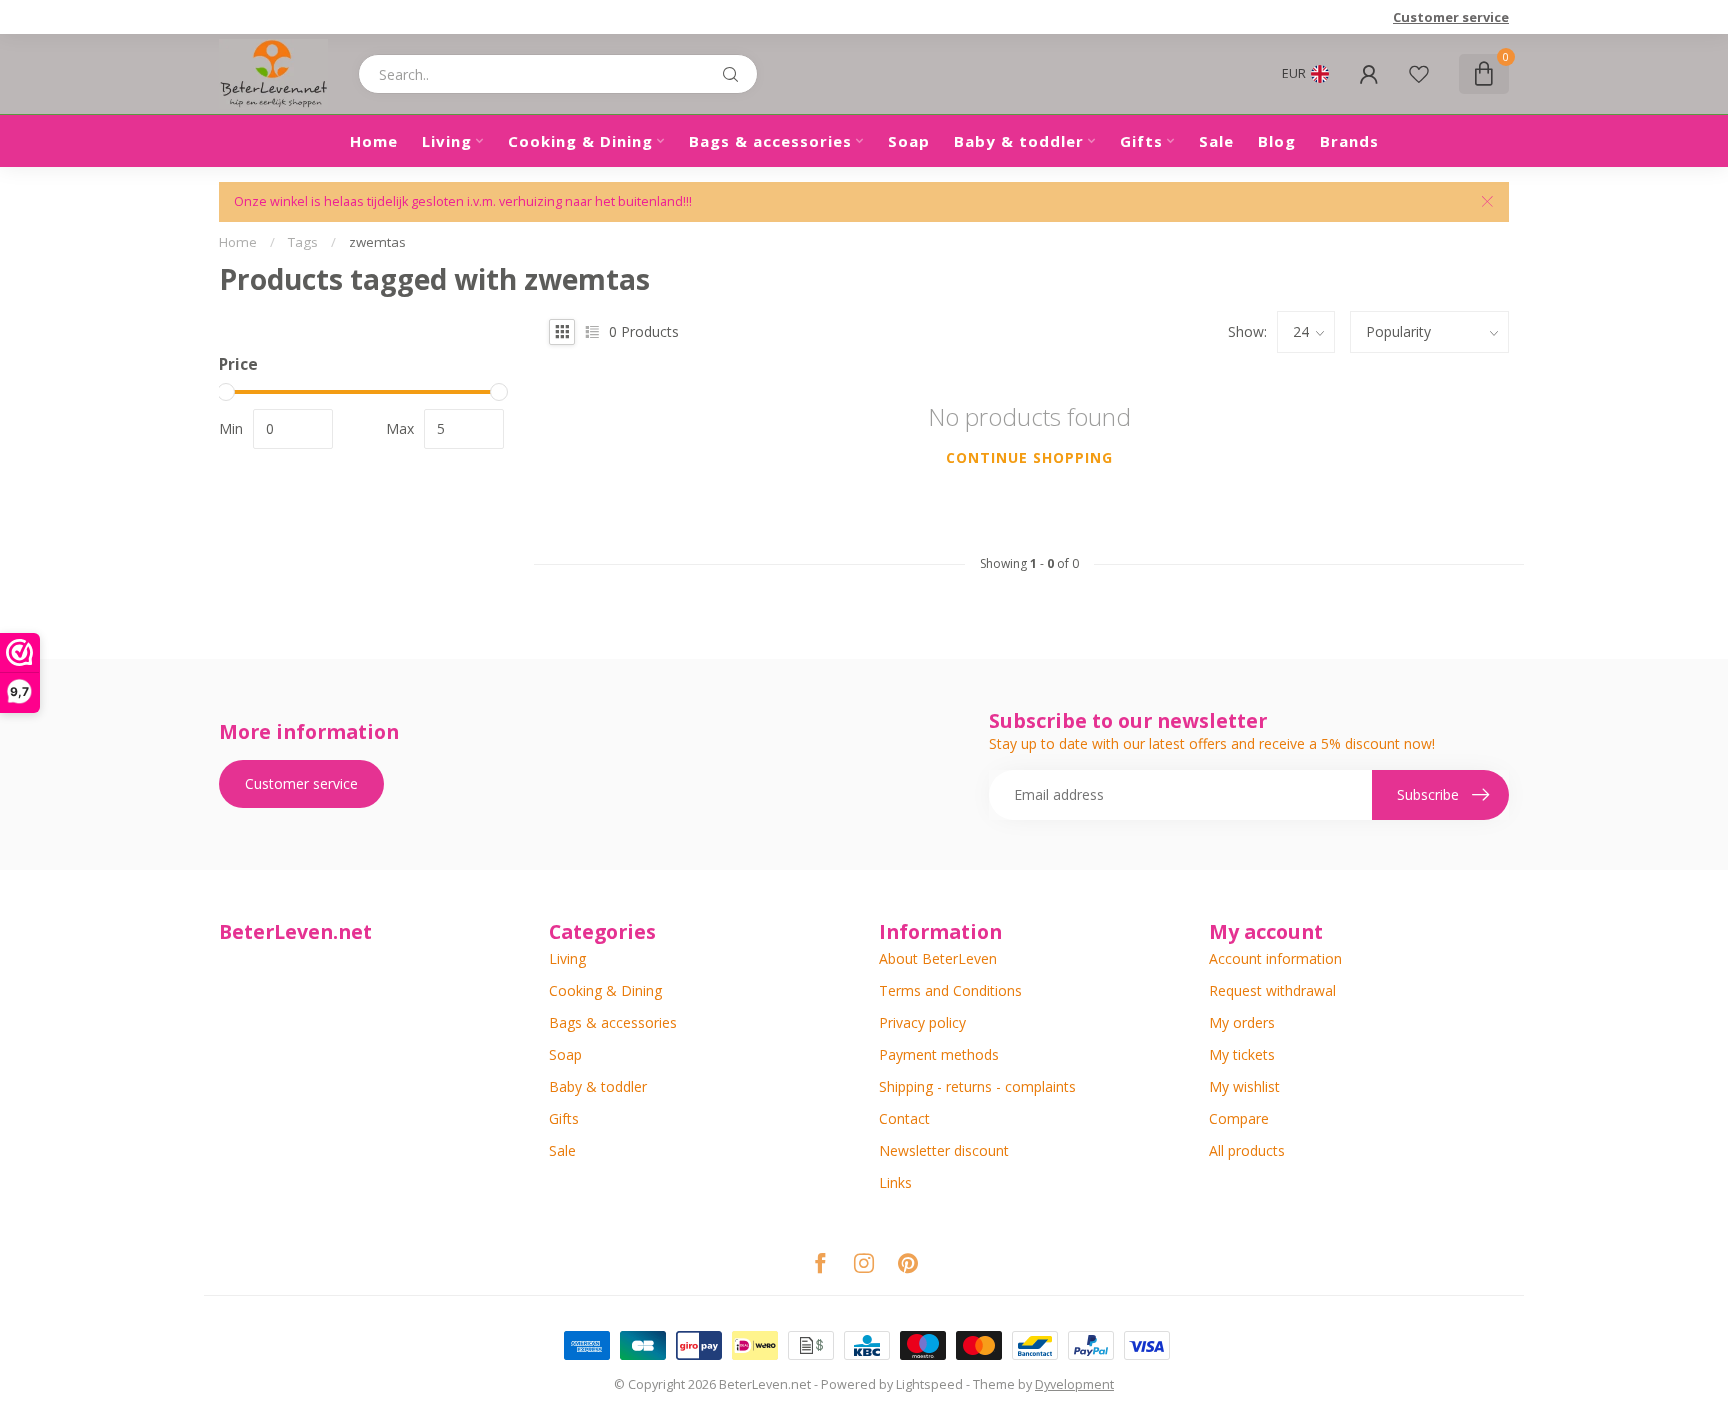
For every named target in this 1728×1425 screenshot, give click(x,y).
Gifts (1141, 141)
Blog (1277, 141)
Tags (303, 242)
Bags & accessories (770, 141)
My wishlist (1244, 1086)
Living (447, 141)
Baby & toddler (1019, 141)
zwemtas (377, 242)
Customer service (1451, 17)
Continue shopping (1029, 457)
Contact (904, 1118)
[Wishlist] (1419, 74)
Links (895, 1182)
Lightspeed (929, 1384)
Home (374, 141)
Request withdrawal (1272, 990)
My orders (1242, 1022)
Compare (1239, 1118)
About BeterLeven (938, 958)
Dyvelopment (1074, 1384)
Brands (1349, 141)
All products (1247, 1150)
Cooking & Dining (580, 141)
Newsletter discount (944, 1150)
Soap (909, 141)
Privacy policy (922, 1022)
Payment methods (939, 1054)
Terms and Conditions (950, 990)
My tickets (1242, 1054)
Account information (1275, 958)
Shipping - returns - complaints (977, 1086)
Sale (1216, 141)
